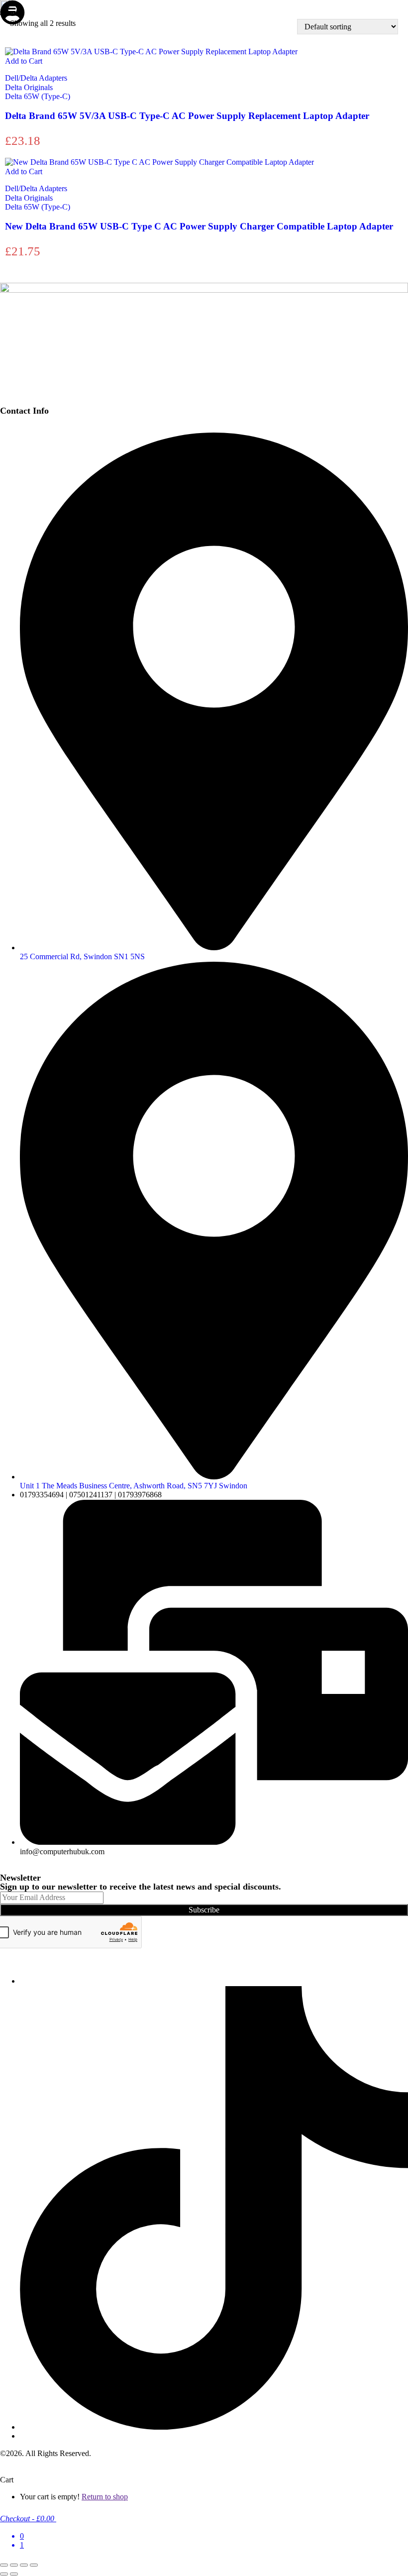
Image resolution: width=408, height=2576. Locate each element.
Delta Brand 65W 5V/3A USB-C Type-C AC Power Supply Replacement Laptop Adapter (187, 116)
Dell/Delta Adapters (36, 78)
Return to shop (105, 2497)
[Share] (24, 2565)
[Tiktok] (214, 2427)
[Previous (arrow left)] (4, 2574)
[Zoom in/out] (4, 2565)
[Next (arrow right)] (14, 2574)
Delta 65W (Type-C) (38, 96)
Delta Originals (29, 87)
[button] (5, 11)
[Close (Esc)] (34, 2565)
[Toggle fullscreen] (14, 2565)
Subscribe (204, 1910)
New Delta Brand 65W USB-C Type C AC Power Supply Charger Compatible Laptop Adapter (199, 226)
